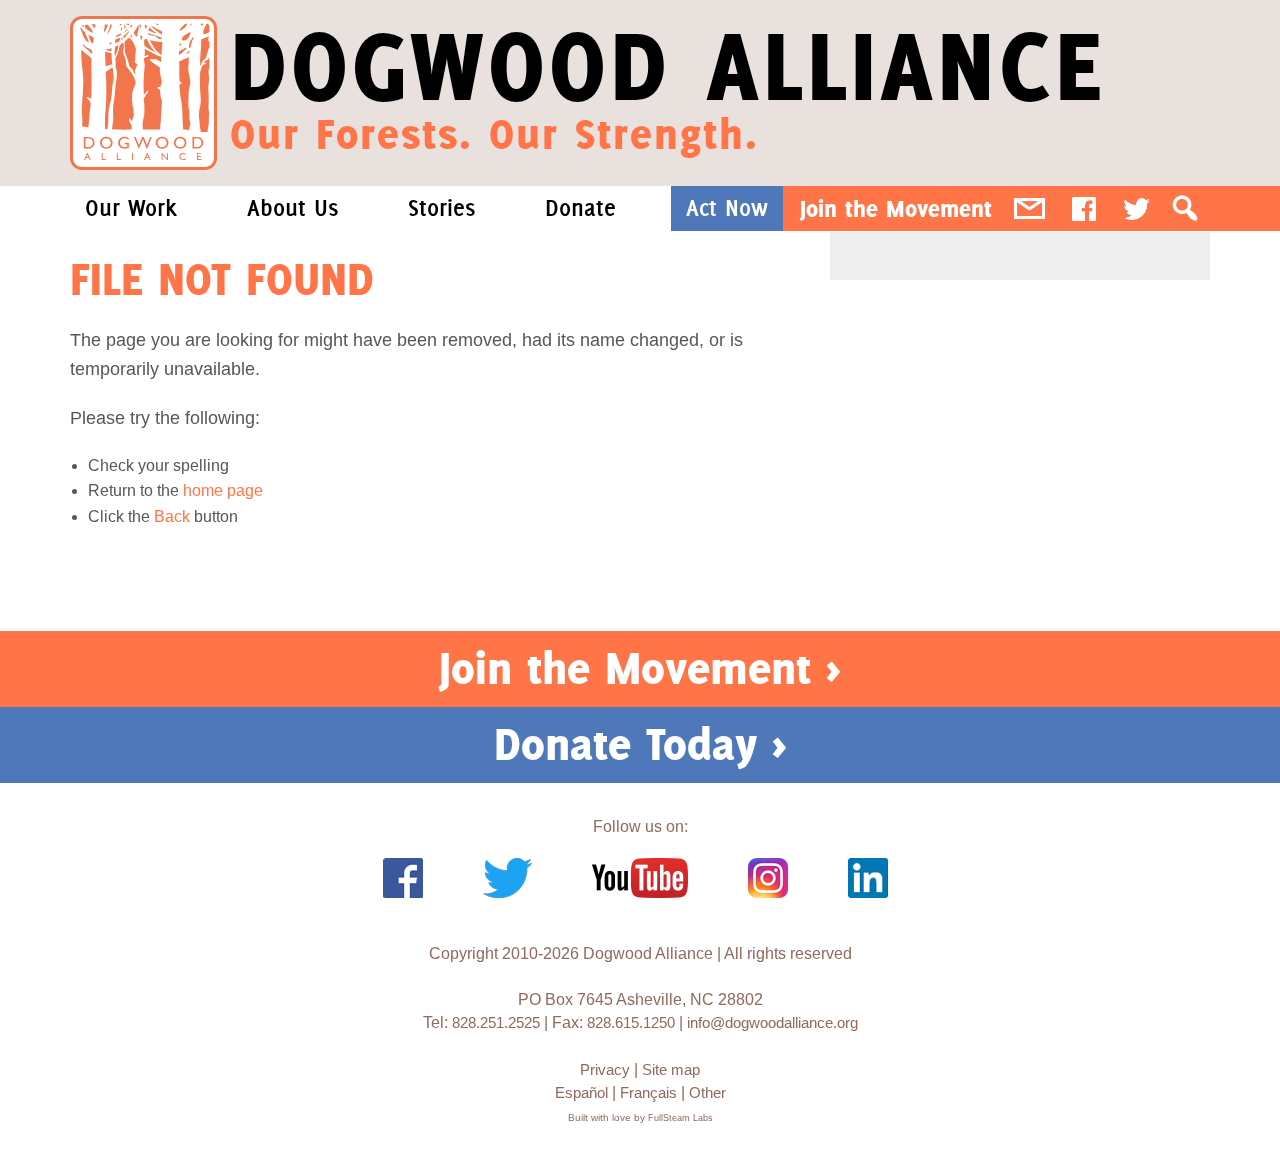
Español (581, 1092)
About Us (292, 208)
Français (648, 1092)
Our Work (131, 208)
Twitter (1136, 208)
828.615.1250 (631, 1022)
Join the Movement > (640, 668)
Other (707, 1092)
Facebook (1084, 208)
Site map (671, 1069)
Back (172, 516)
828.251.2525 (496, 1022)
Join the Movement (896, 208)
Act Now (727, 208)
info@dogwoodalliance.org (772, 1022)
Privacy (605, 1069)
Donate (580, 208)
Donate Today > (640, 744)
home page (223, 490)
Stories (441, 208)
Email (1029, 208)
